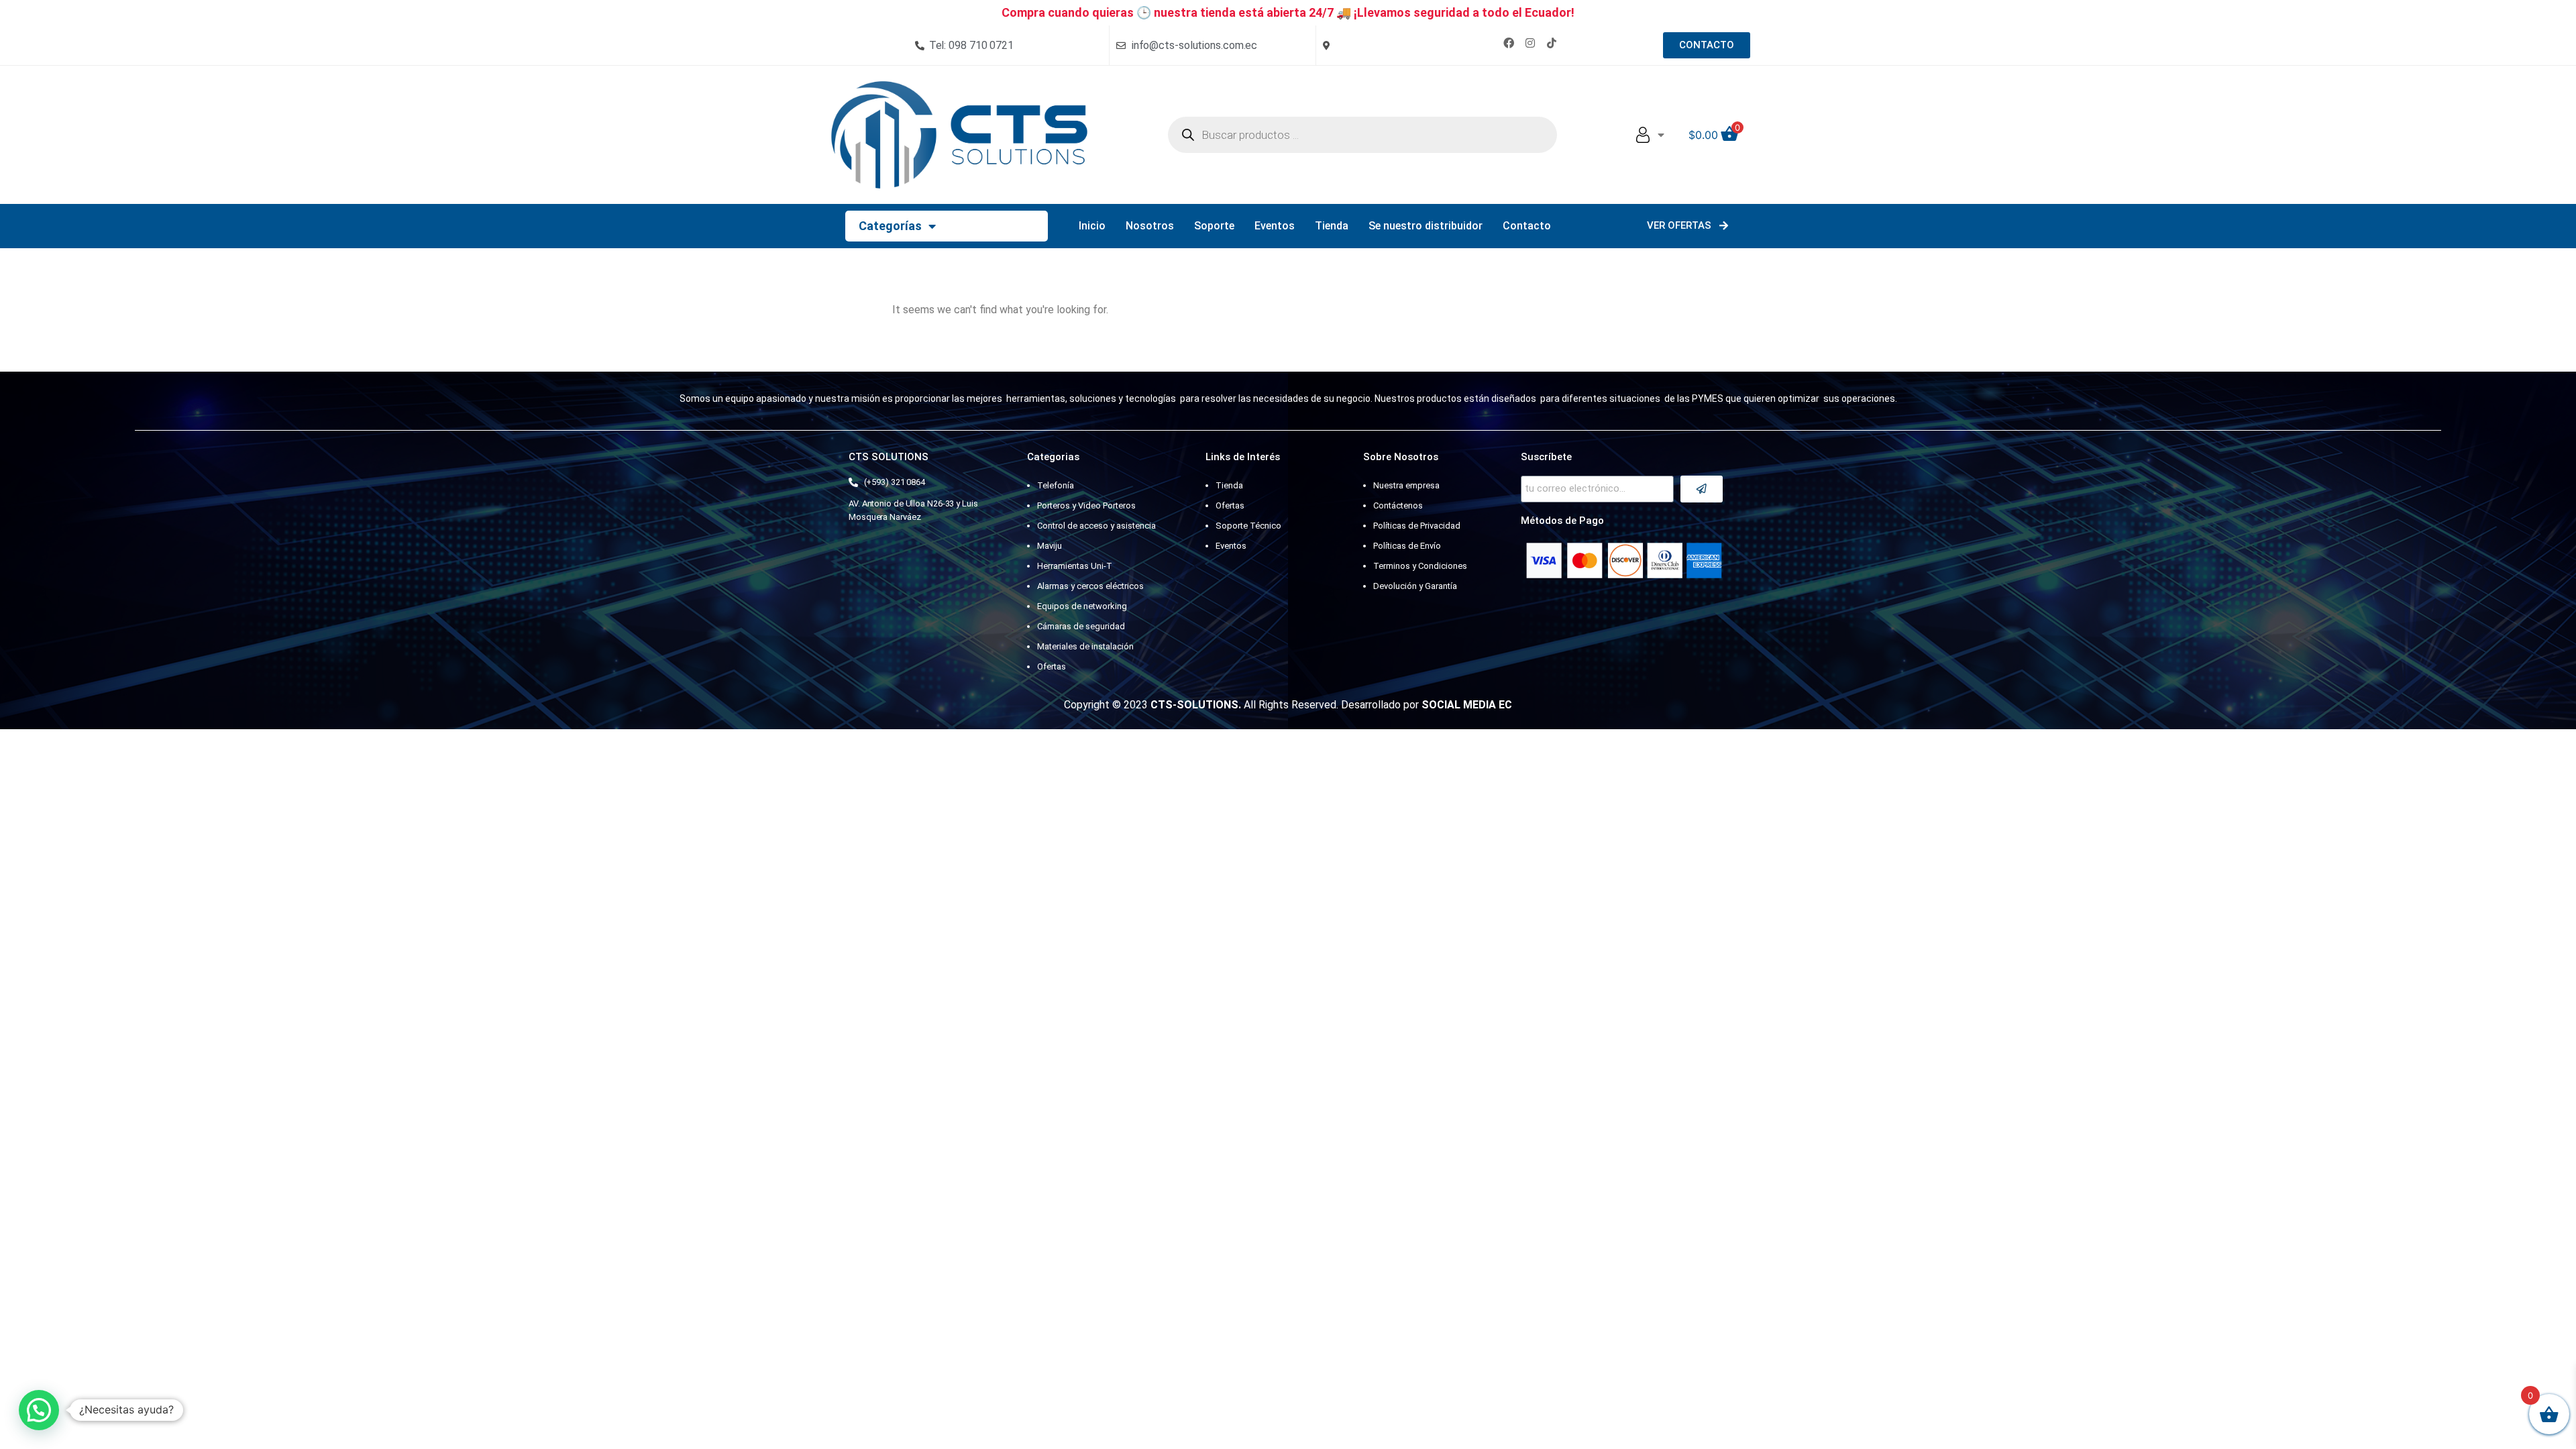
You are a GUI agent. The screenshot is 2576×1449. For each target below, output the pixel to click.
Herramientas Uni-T (1075, 566)
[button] (39, 1410)
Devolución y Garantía (1415, 586)
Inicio (1092, 226)
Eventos (1275, 226)
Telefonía (1056, 485)
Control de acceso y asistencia (1096, 526)
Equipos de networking (1082, 606)
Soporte (1214, 226)
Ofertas (1052, 666)
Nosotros (1150, 226)
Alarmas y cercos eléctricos (1090, 586)
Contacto (1527, 226)
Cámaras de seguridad (1081, 626)
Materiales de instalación (1085, 646)
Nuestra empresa (1406, 485)
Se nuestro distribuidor (1426, 226)
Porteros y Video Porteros (1086, 505)
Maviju (1050, 546)
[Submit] (1702, 489)
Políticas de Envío (1407, 546)
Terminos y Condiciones (1420, 566)
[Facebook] (1509, 43)
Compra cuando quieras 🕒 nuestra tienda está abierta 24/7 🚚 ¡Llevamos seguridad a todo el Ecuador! (1288, 12)
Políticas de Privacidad (1417, 526)
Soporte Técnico (1248, 526)
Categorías (890, 226)
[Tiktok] (1552, 43)
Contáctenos (1398, 505)
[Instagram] (1530, 43)
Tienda (1332, 226)
